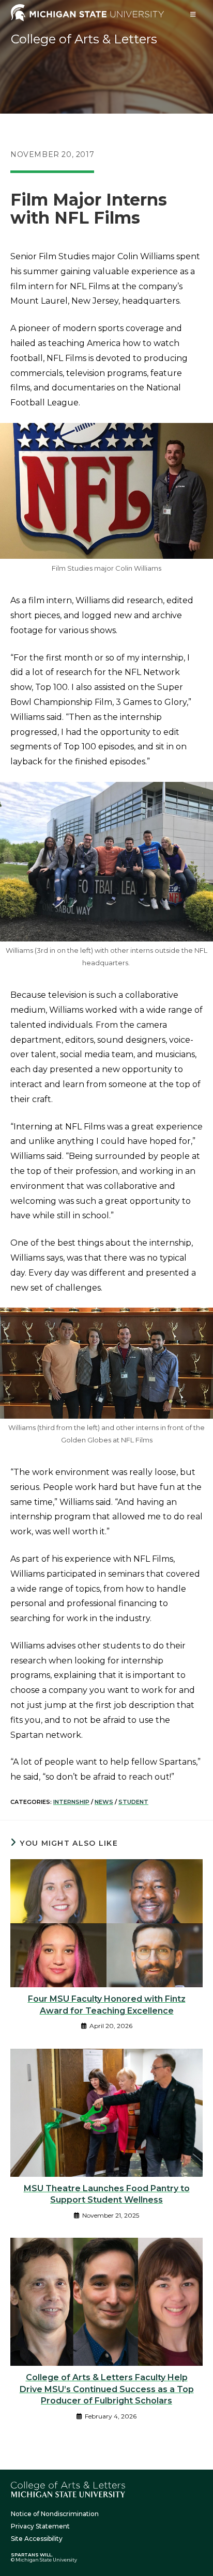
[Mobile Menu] (193, 14)
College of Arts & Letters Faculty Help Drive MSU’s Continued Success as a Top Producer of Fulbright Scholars (107, 2389)
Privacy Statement (40, 2526)
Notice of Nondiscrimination (55, 2514)
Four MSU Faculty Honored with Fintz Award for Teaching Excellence (107, 2005)
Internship (71, 1802)
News (104, 1802)
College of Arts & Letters (84, 39)
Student (133, 1802)
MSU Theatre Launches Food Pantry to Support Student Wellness (107, 2194)
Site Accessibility (37, 2539)
